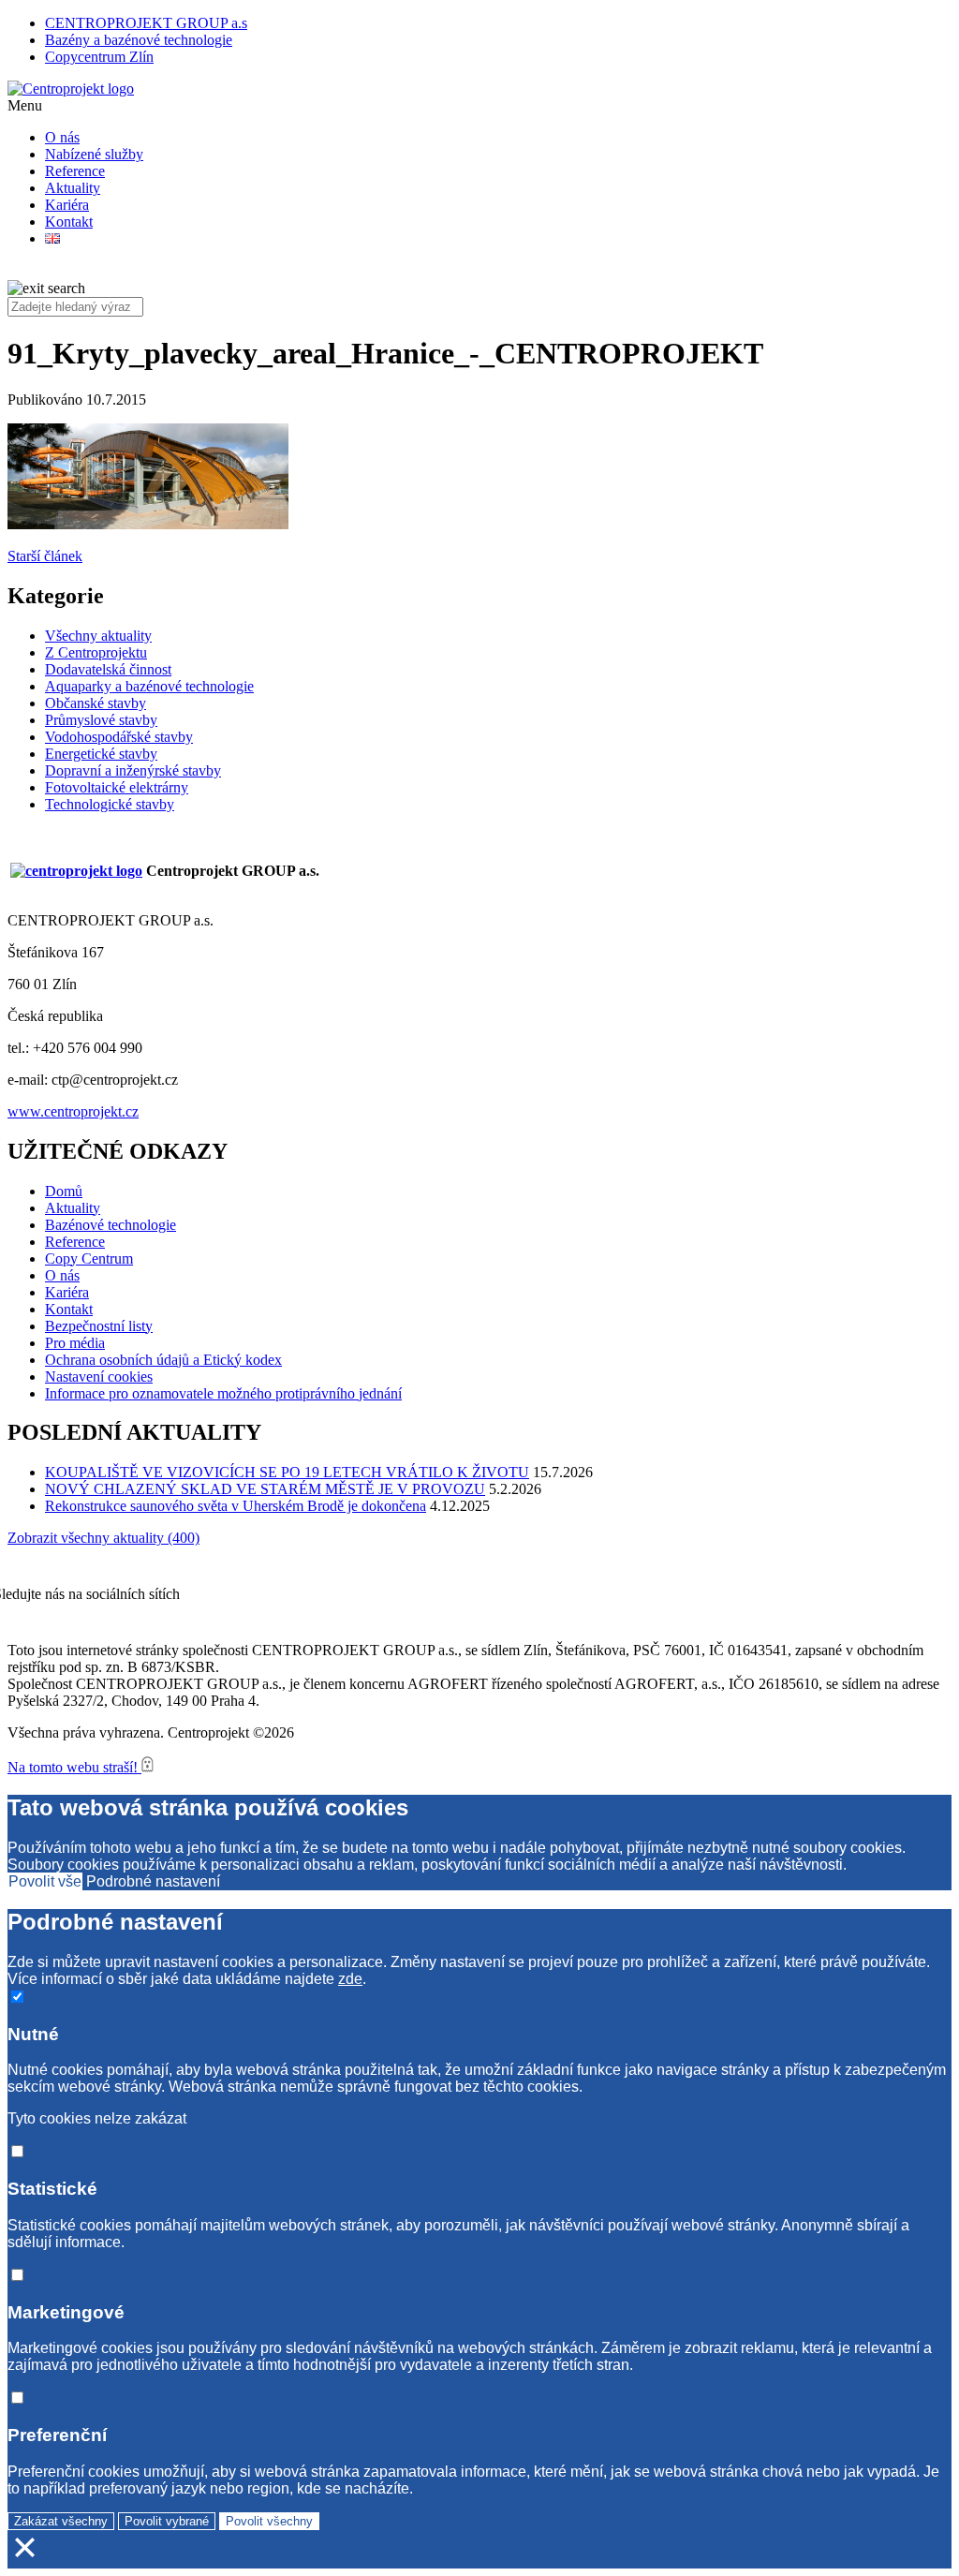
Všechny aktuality (98, 636)
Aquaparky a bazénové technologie (149, 686)
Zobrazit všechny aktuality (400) (103, 1538)
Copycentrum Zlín (99, 57)
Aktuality (73, 188)
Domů (64, 1191)
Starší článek (45, 556)
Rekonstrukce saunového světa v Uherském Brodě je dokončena (236, 1506)
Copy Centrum (89, 1258)
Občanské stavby (96, 703)
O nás (62, 137)
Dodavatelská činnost (108, 669)
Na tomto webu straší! (74, 1767)
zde (350, 1979)
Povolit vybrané (167, 2521)
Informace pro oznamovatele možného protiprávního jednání (223, 1393)
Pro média (75, 1343)
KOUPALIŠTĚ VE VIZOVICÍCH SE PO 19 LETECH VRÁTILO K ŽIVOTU (287, 1472)
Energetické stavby (101, 754)
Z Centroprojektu (96, 652)
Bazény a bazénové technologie (139, 40)
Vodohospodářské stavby (119, 737)
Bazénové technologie (111, 1225)
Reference (75, 171)
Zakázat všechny (61, 2521)
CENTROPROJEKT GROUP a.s (146, 23)
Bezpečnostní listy (99, 1326)
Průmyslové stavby (101, 720)
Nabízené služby (94, 154)
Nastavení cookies (99, 1377)
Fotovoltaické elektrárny (117, 787)
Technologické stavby (110, 804)
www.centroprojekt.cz (73, 1111)
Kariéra (67, 205)
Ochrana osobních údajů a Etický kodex (163, 1360)
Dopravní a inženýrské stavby (133, 770)
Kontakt (69, 222)
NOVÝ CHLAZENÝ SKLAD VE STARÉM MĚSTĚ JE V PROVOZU (265, 1489)
